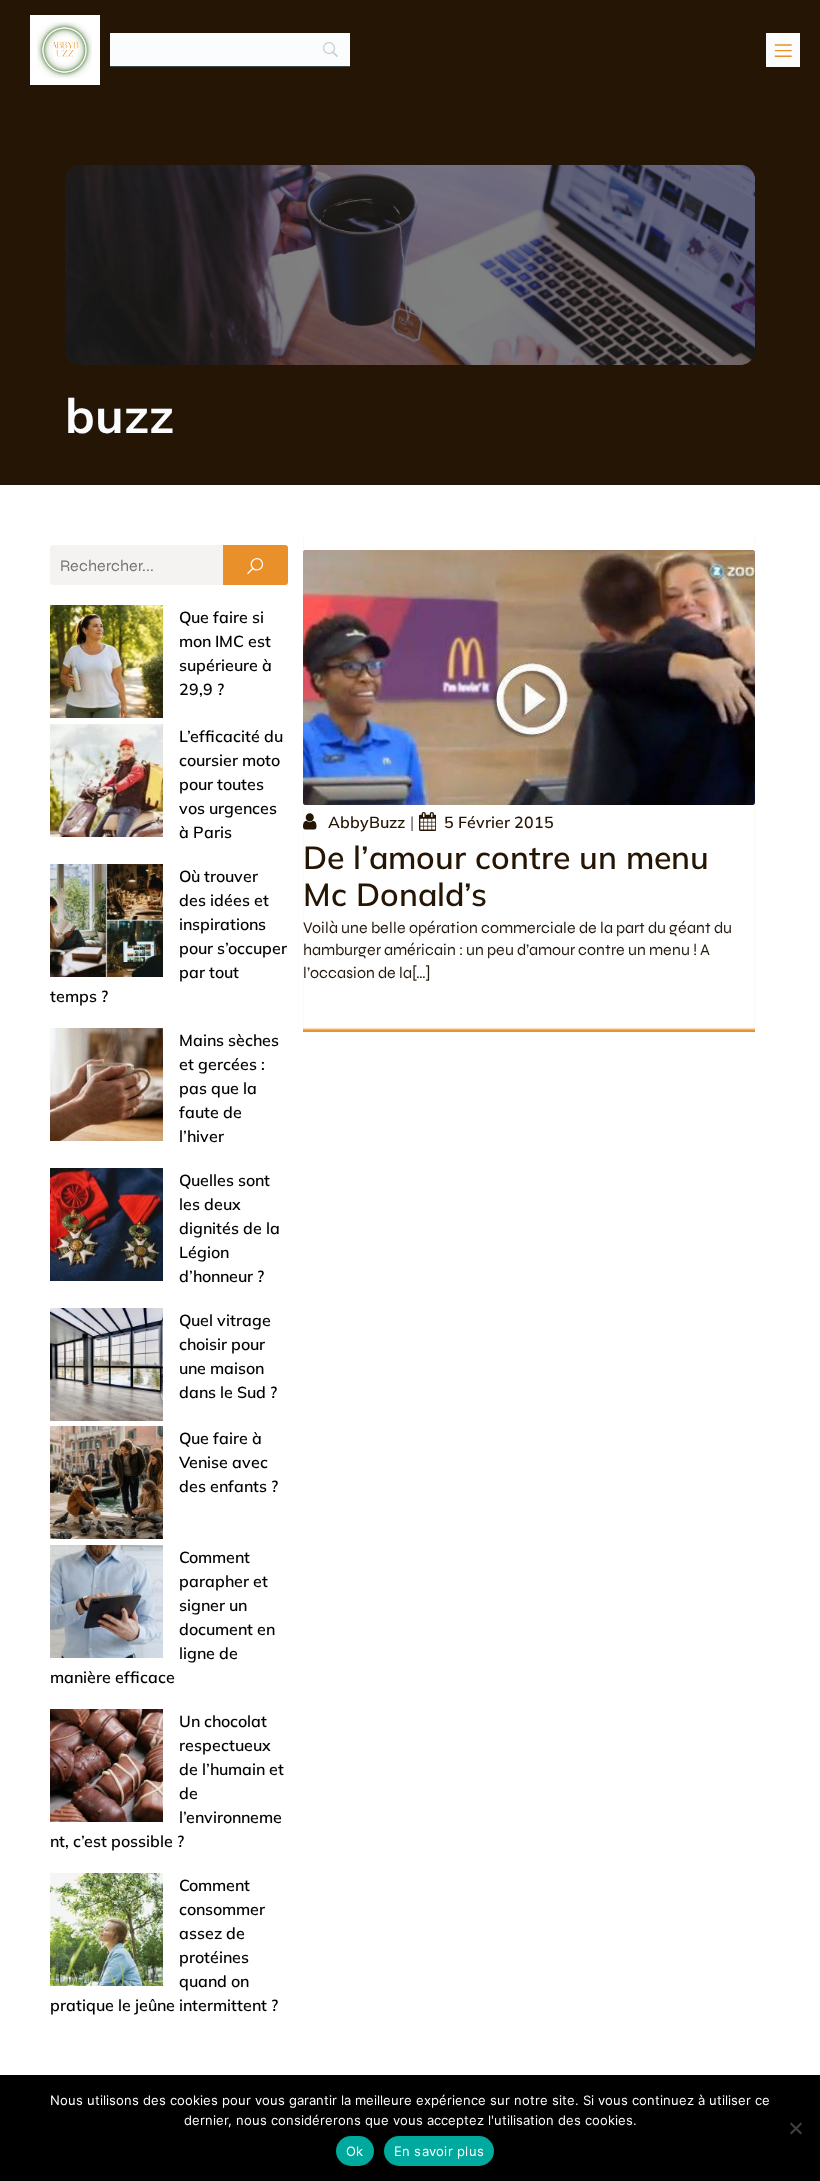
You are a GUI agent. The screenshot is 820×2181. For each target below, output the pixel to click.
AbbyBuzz (366, 822)
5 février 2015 (499, 822)
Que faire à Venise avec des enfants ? (228, 1462)
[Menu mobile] (783, 50)
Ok (355, 2151)
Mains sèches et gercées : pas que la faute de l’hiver (229, 1088)
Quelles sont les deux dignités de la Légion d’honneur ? (229, 1228)
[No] (795, 2128)
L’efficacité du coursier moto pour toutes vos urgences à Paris (231, 784)
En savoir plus (439, 2151)
